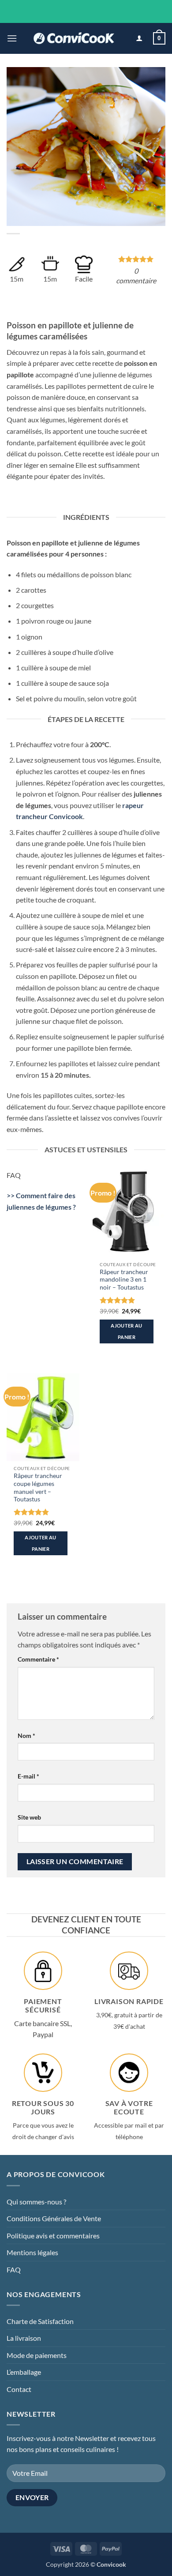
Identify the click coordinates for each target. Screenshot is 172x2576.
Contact (19, 2389)
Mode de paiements (37, 2355)
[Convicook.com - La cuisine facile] (74, 38)
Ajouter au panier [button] (126, 1331)
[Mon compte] (139, 39)
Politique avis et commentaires (53, 2236)
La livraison (24, 2338)
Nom (26, 1736)
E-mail (28, 1776)
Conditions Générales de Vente (54, 2218)
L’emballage (24, 2372)
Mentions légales (32, 2252)
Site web (29, 1817)
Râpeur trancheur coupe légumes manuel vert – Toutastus (38, 1487)
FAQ (14, 2270)
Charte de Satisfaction (40, 2321)
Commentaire (38, 1659)
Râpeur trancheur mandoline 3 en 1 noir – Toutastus (124, 1280)
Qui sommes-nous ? (36, 2202)
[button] (12, 38)
